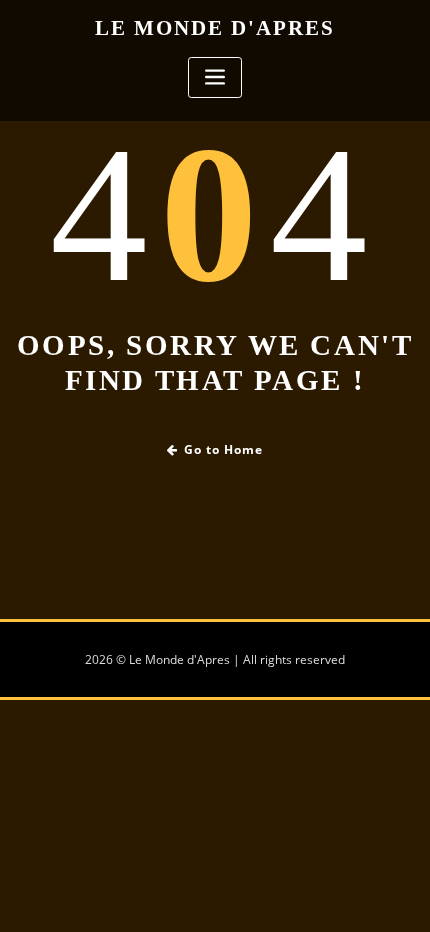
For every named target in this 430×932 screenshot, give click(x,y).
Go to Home (223, 449)
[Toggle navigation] (215, 77)
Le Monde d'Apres (215, 27)
